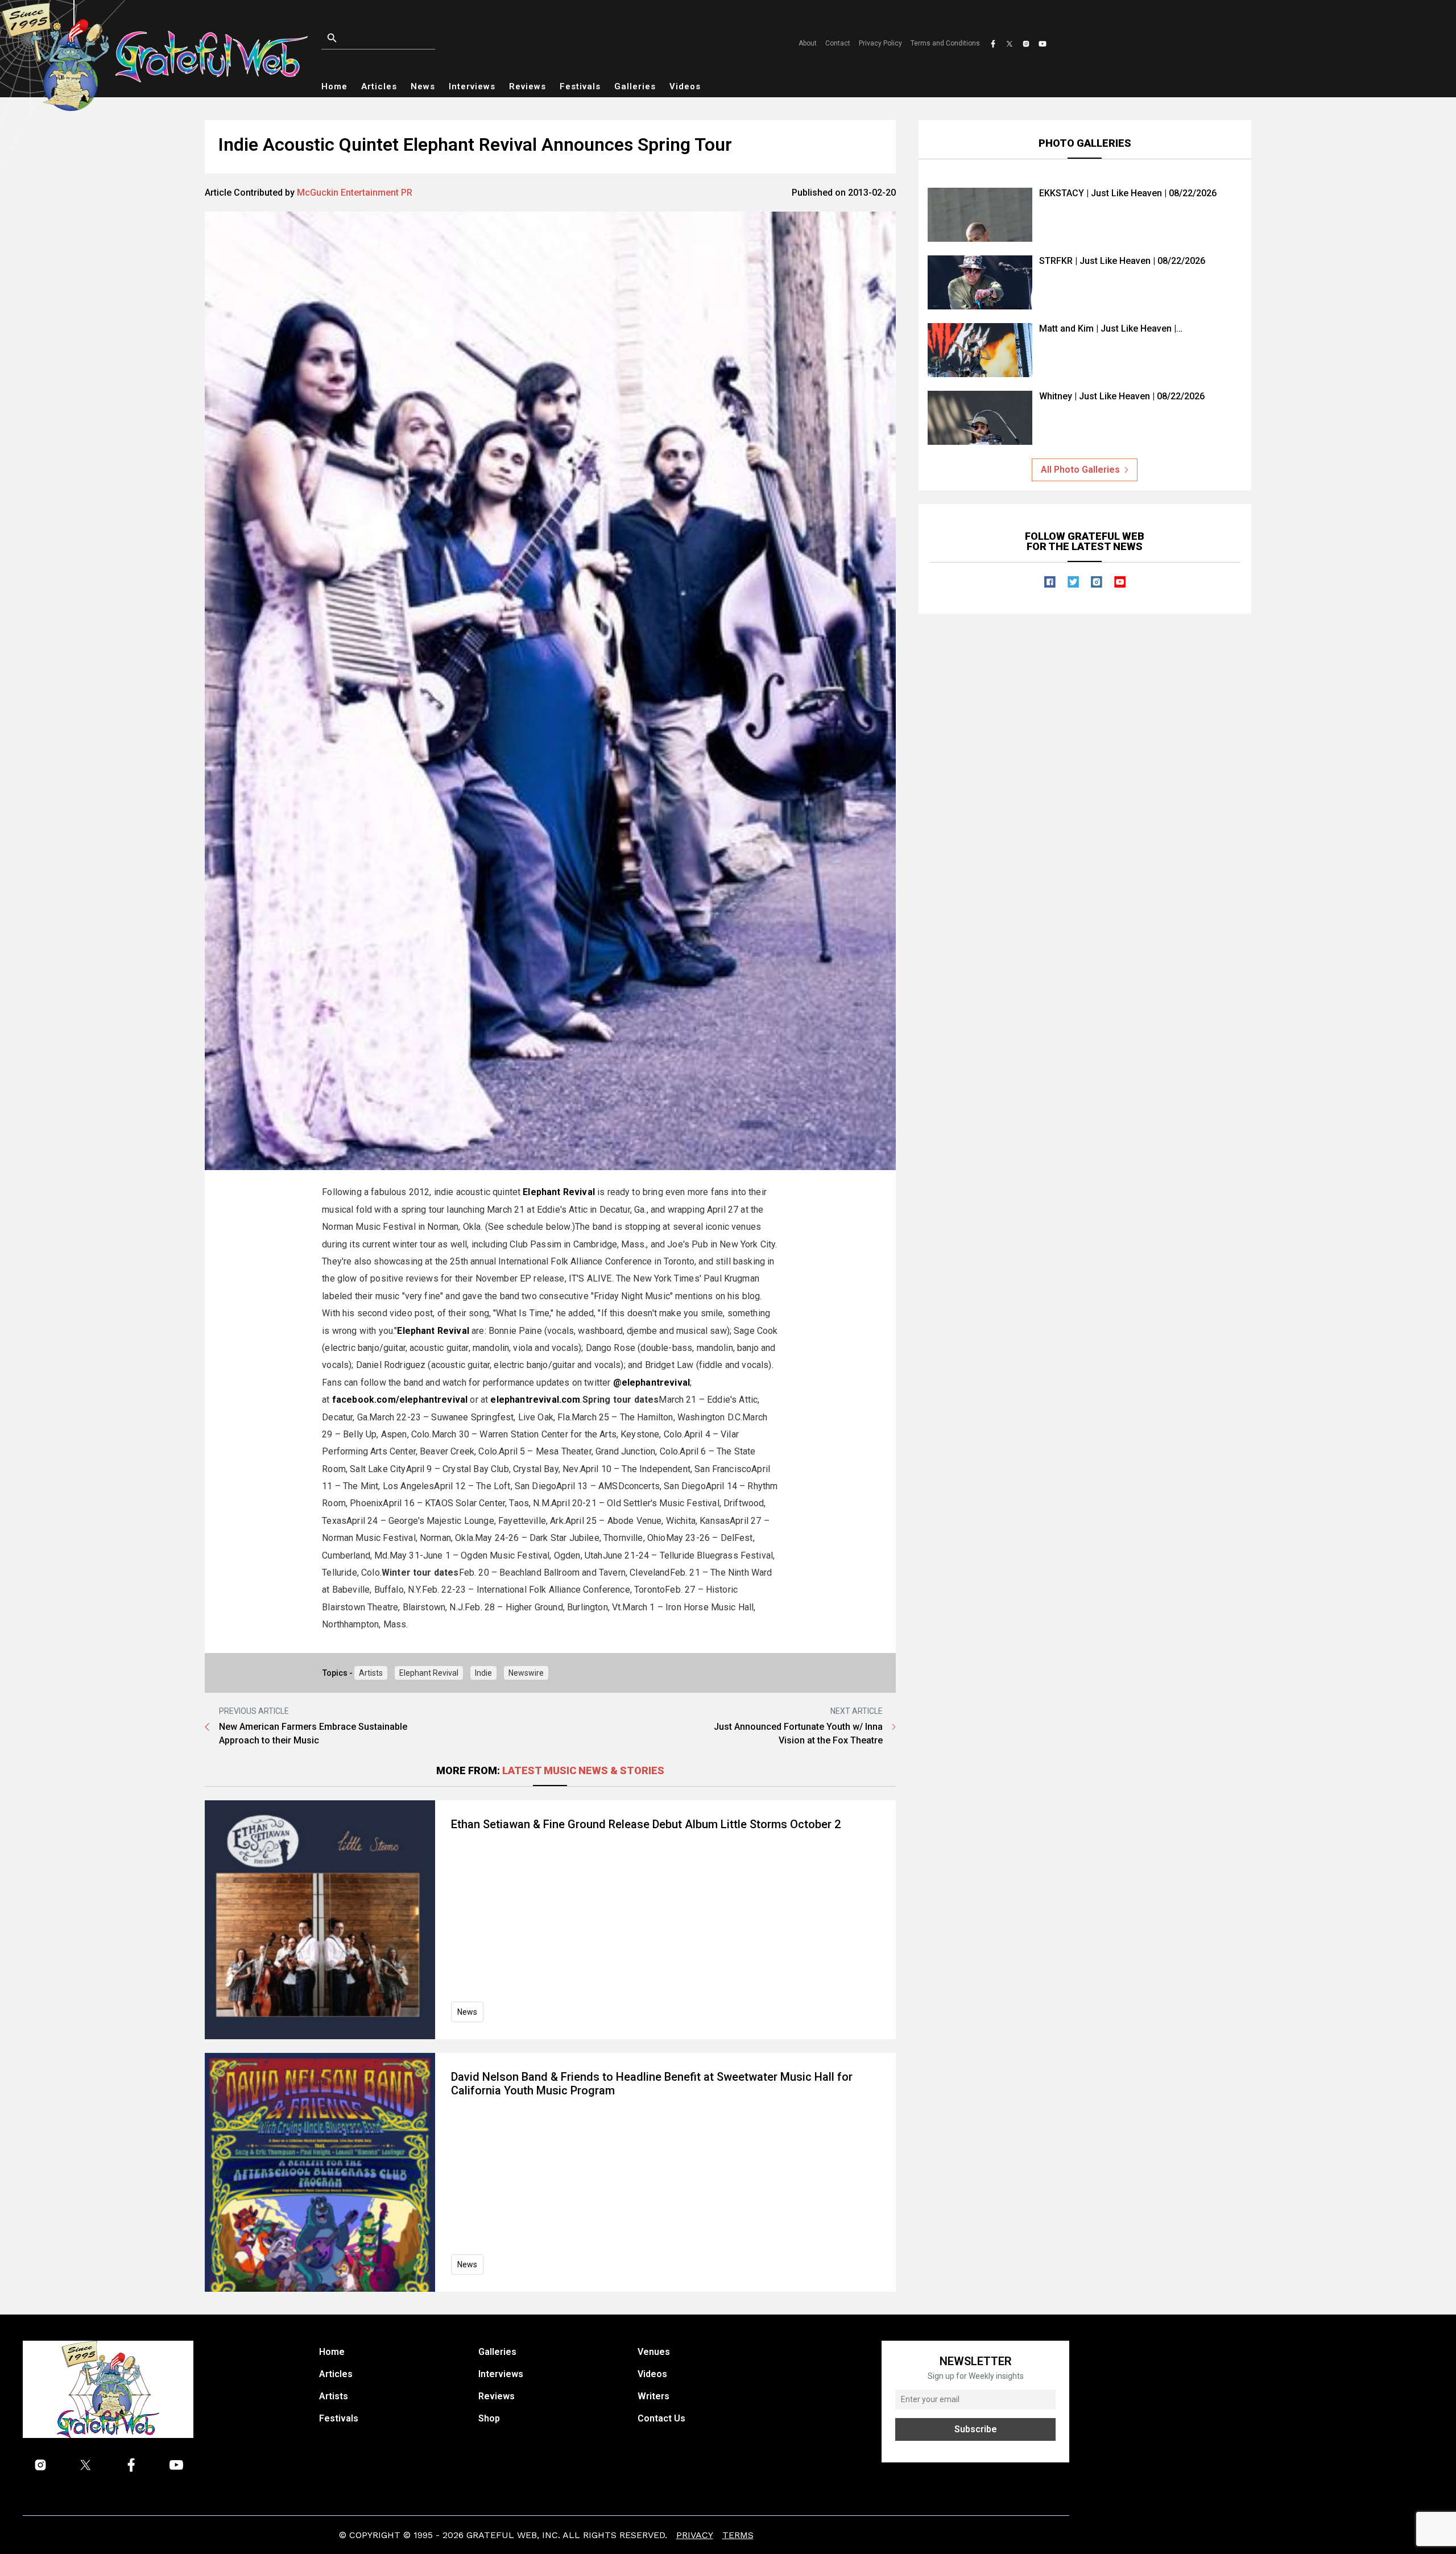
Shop (489, 2418)
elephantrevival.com (535, 1400)
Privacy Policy (880, 43)
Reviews (528, 86)
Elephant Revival (429, 1673)
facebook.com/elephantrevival (400, 1400)
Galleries (635, 86)
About (808, 43)
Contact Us (661, 2418)
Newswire (526, 1673)
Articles (379, 86)
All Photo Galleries (1080, 470)
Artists (371, 1673)
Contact (838, 43)
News (423, 86)
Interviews (472, 86)
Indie (483, 1673)
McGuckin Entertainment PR (355, 193)
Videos (685, 86)
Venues (654, 2352)
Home (334, 86)
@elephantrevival (652, 1383)
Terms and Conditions (945, 43)
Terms (738, 2535)
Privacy (695, 2535)
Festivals (580, 86)
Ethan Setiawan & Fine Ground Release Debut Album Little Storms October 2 (646, 1824)
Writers (653, 2396)
